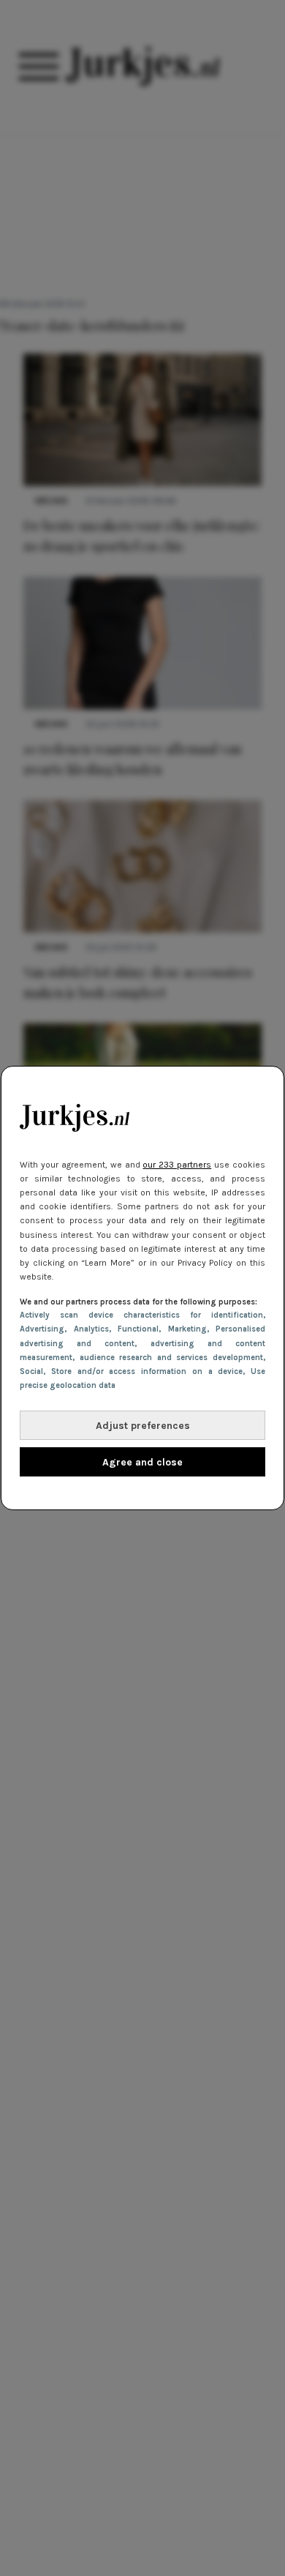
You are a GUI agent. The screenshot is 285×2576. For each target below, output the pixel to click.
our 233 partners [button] (177, 1165)
